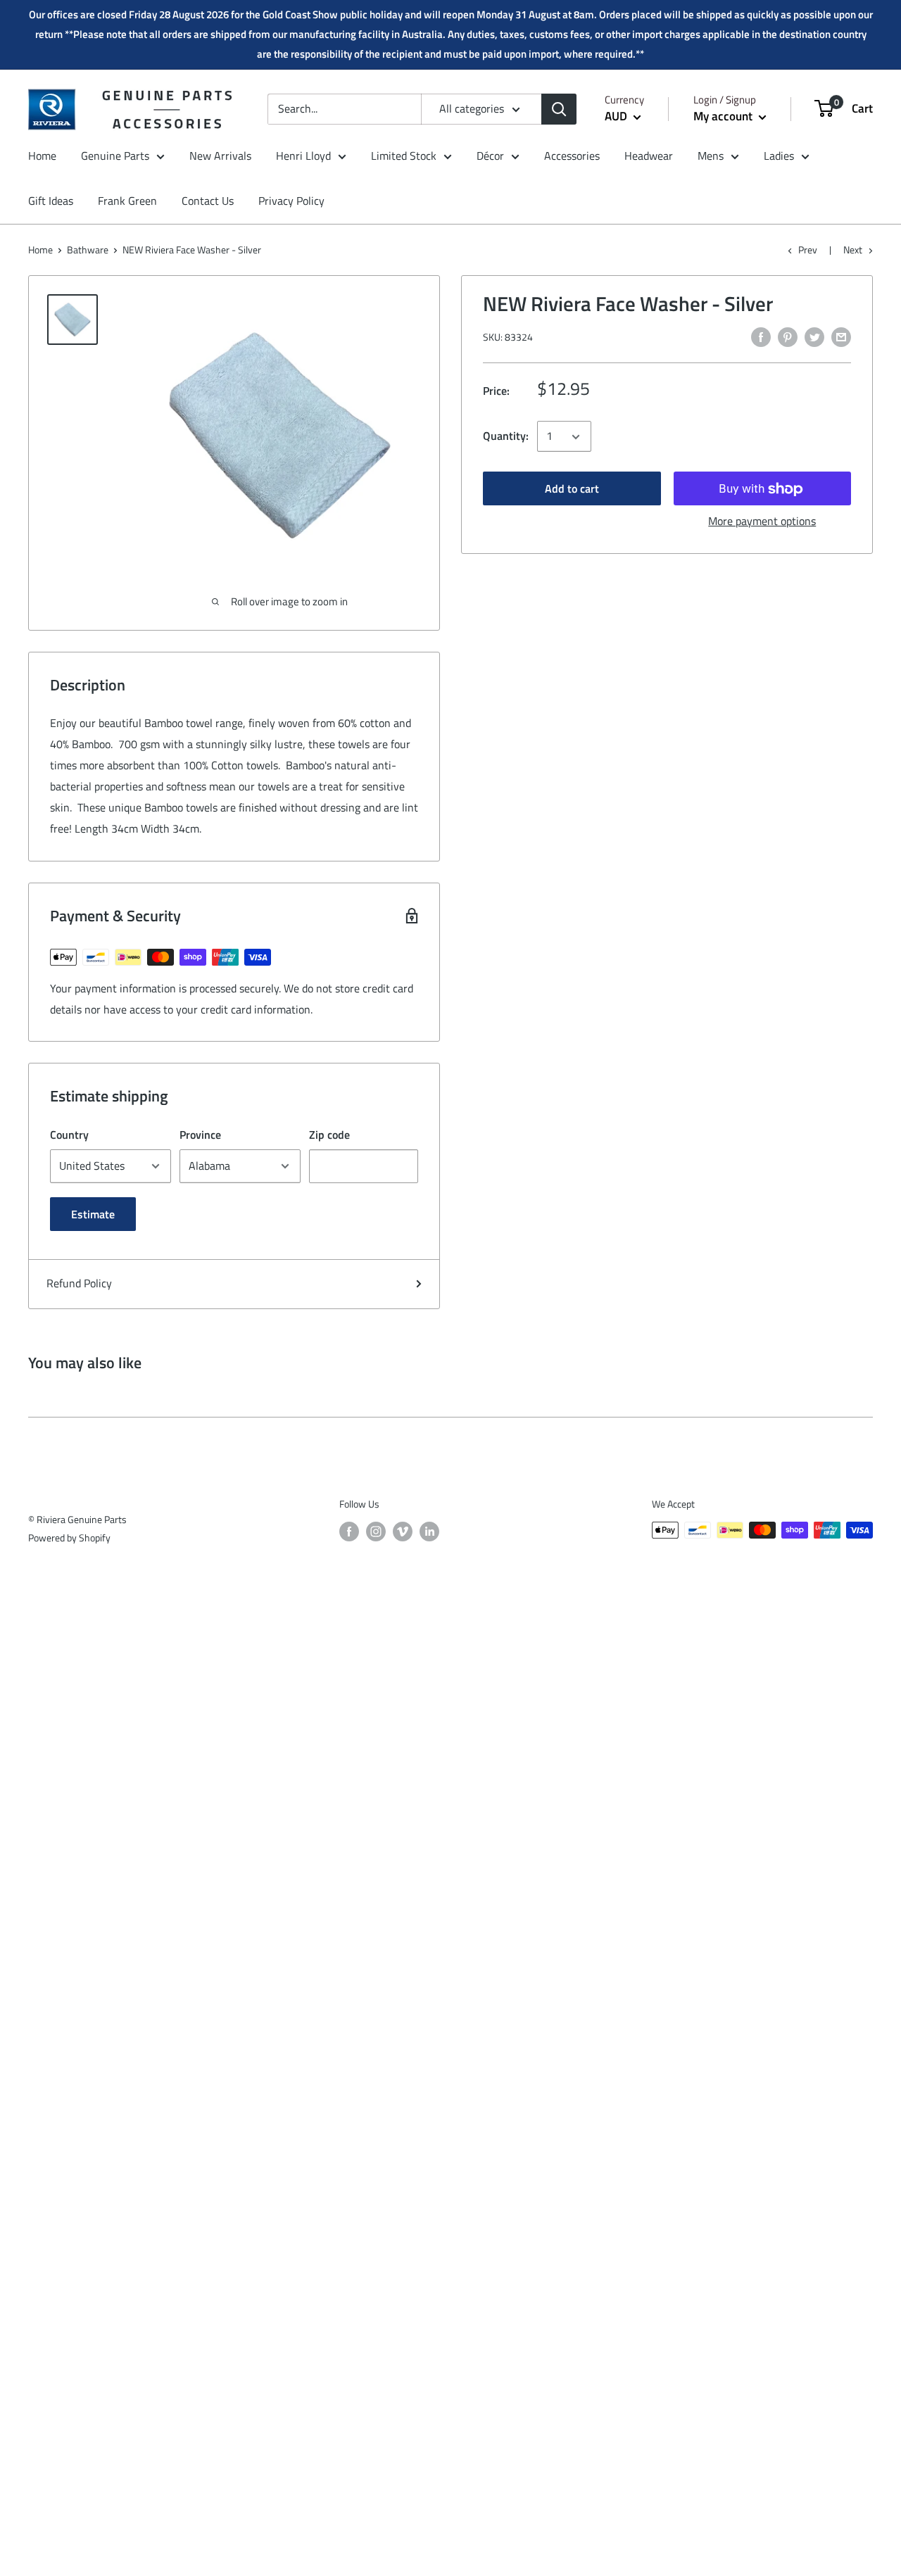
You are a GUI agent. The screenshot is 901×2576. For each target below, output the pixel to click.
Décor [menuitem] (490, 156)
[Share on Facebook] (761, 336)
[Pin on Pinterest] (788, 336)
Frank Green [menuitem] (127, 201)
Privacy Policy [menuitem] (291, 201)
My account (724, 116)
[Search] (559, 109)
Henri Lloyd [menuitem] (303, 156)
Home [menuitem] (42, 156)
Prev (808, 250)
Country (69, 1135)
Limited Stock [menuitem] (404, 156)
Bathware (88, 250)
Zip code (329, 1135)
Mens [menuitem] (711, 156)
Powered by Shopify (69, 1538)
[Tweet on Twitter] (814, 336)
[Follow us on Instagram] (376, 1532)
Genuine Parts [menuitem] (115, 156)
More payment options (762, 522)
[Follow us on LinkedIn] (429, 1532)
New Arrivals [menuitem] (220, 156)
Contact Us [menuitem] (208, 201)
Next (853, 250)
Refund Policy (79, 1283)
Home (40, 250)
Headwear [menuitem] (649, 156)
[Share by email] (841, 336)
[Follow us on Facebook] (349, 1532)
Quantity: (506, 436)
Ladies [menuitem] (779, 156)
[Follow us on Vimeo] (403, 1532)
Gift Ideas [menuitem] (51, 201)
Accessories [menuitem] (572, 156)
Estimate (93, 1214)
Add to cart (572, 489)
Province (200, 1135)
